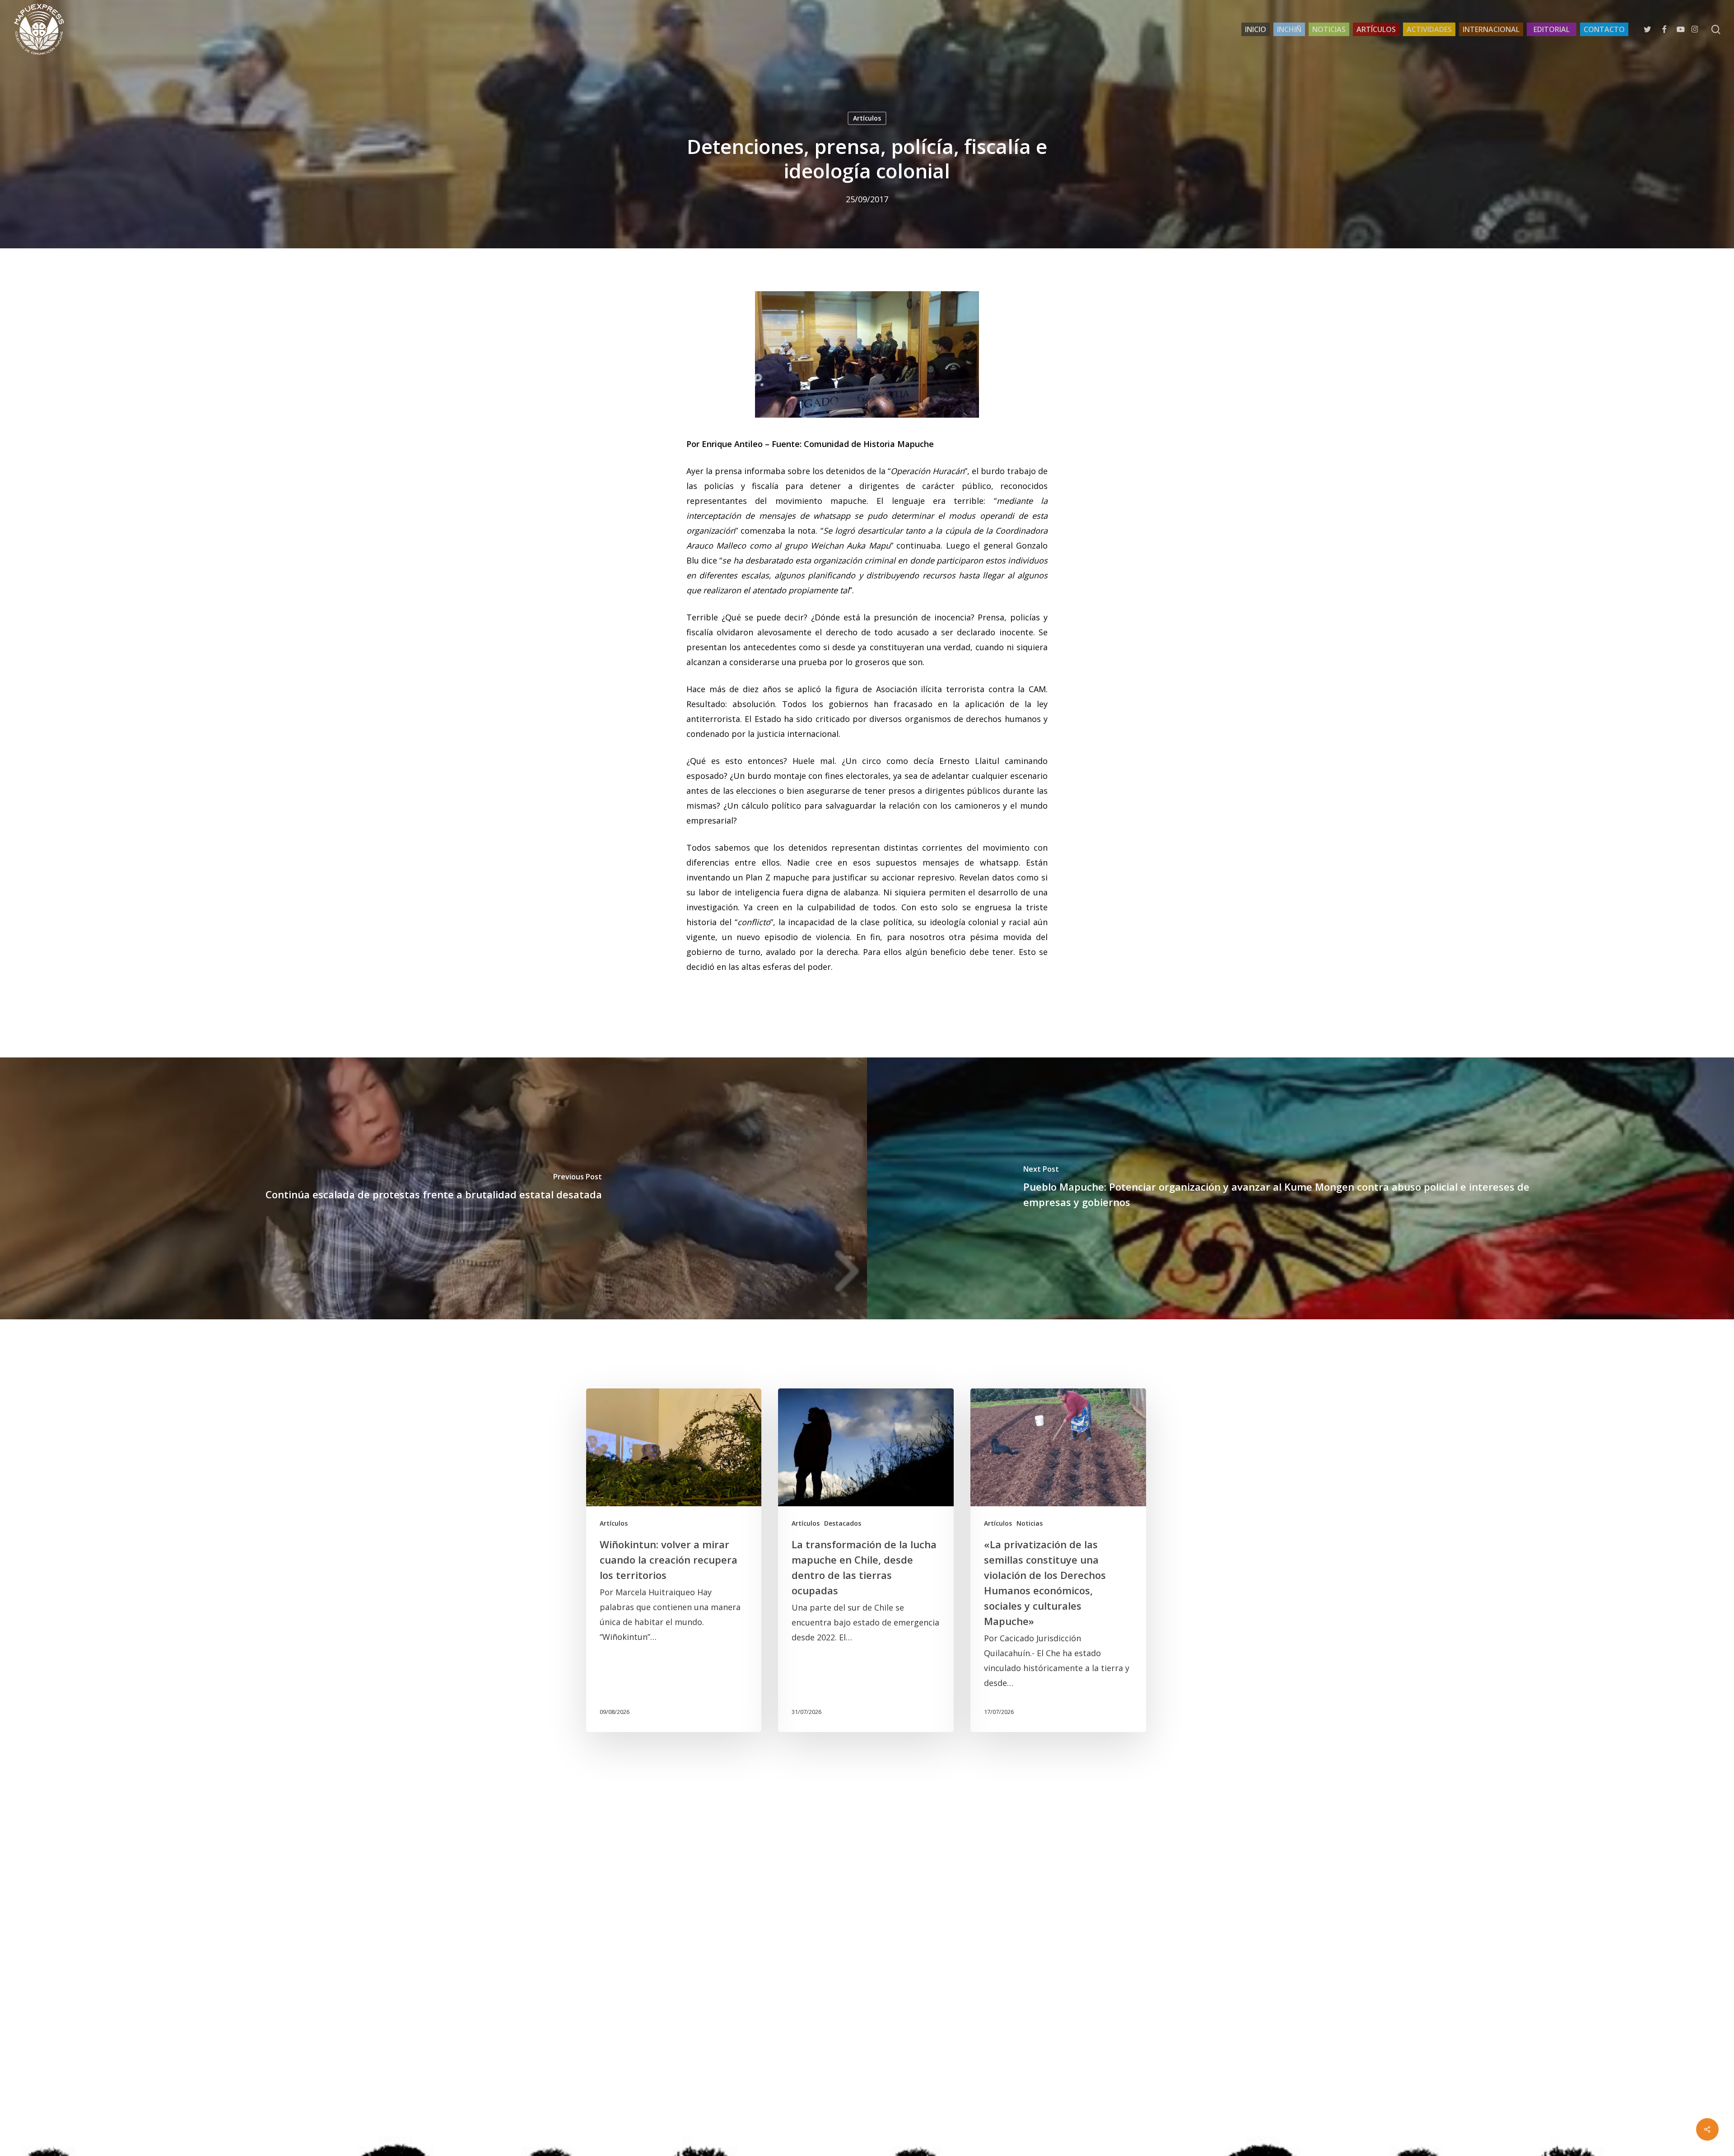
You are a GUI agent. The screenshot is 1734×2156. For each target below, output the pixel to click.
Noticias (1030, 1523)
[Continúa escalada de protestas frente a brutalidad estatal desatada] (433, 1188)
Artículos (867, 118)
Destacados (843, 1523)
